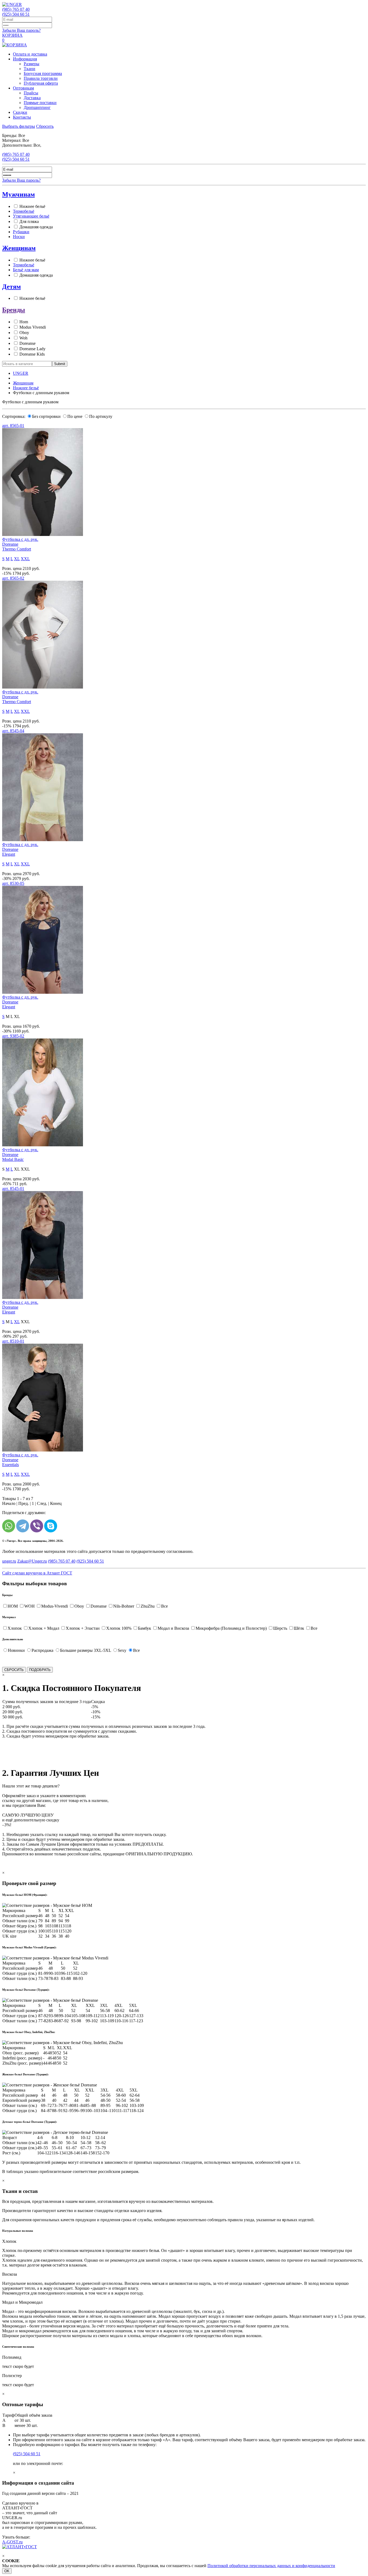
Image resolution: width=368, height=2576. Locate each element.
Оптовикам (23, 88)
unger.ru (9, 1561)
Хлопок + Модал (44, 1628)
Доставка (32, 98)
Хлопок (15, 1628)
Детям (11, 287)
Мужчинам (18, 194)
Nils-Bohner (124, 1606)
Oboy (24, 333)
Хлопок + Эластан (83, 1628)
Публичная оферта (41, 83)
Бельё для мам (26, 270)
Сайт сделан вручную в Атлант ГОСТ (37, 1573)
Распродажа (42, 1650)
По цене (75, 416)
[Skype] (51, 1526)
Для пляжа (29, 221)
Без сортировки (46, 416)
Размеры (32, 64)
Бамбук (145, 1628)
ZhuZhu (148, 1606)
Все (164, 1606)
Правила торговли (41, 78)
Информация (25, 59)
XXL (25, 559)
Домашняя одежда (36, 227)
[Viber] (37, 1526)
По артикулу (101, 416)
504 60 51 (16, 14)
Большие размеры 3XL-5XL (86, 1650)
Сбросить (45, 126)
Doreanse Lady (32, 349)
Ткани (29, 69)
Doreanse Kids (32, 354)
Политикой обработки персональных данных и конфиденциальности (271, 2566)
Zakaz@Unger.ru (32, 1561)
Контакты (22, 117)
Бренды (14, 310)
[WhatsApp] (9, 1526)
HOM (13, 1606)
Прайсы (31, 93)
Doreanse (27, 343)
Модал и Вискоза (173, 1628)
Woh (23, 338)
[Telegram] (23, 1526)
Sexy (122, 1650)
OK (7, 2571)
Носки (19, 237)
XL (17, 559)
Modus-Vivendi (55, 1606)
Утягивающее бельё (31, 216)
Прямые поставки (40, 103)
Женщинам (19, 248)
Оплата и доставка (30, 54)
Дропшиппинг (37, 107)
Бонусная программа (43, 73)
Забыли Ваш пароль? (21, 30)
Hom (24, 322)
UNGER (21, 373)
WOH (29, 1606)
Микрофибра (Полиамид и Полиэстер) (231, 1628)
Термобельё (24, 211)
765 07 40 (16, 9)
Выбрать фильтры (19, 126)
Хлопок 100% (119, 1628)
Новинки (16, 1650)
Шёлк (299, 1628)
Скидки (20, 112)
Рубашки (21, 232)
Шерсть (280, 1628)
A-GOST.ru (12, 2542)
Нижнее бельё (32, 206)
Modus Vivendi (33, 327)
